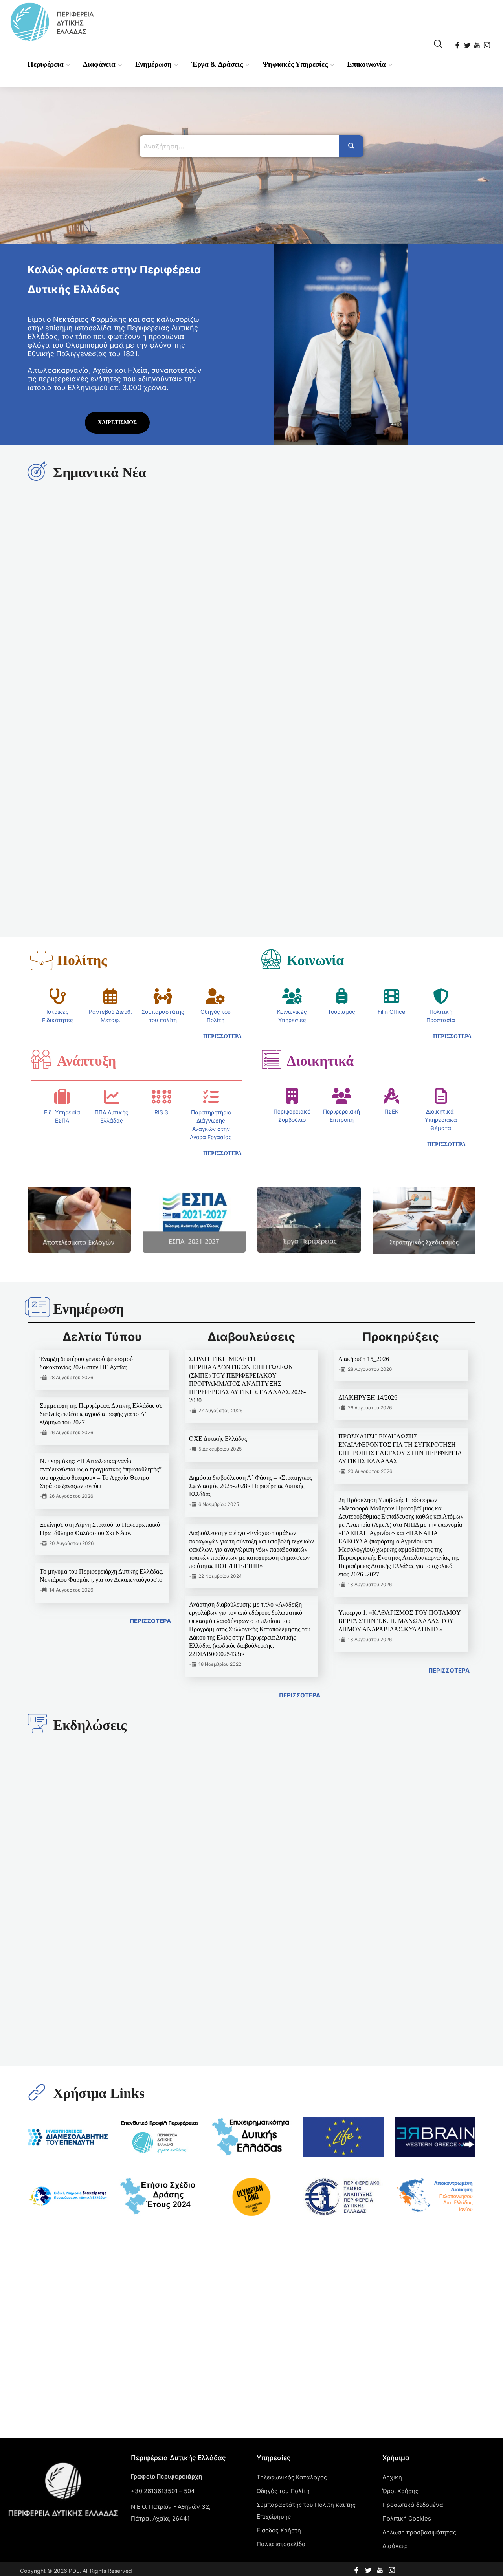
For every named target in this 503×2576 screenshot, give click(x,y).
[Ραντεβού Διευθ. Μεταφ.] (110, 719)
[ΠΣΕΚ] (391, 819)
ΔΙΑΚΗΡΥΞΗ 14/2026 (368, 1120)
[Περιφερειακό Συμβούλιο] (292, 819)
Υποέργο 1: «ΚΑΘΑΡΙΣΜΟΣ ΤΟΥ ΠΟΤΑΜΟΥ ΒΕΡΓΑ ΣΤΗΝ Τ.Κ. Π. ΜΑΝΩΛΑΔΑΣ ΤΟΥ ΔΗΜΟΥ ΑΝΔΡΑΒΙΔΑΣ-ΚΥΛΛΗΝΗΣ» (399, 1344)
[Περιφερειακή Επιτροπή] (341, 819)
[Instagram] (487, 43)
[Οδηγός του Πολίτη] (215, 719)
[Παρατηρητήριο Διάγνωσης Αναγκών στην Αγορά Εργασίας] (211, 819)
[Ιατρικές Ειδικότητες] (58, 719)
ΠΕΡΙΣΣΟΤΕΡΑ (150, 1344)
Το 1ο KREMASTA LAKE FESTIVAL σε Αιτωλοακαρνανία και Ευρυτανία (421, 1603)
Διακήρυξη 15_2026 (364, 1082)
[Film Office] (391, 719)
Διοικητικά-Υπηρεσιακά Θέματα (441, 842)
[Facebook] (458, 43)
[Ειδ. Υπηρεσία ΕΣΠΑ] (62, 819)
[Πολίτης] (41, 683)
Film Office (391, 734)
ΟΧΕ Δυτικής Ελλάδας (218, 1161)
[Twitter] (468, 43)
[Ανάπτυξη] (41, 782)
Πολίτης (82, 683)
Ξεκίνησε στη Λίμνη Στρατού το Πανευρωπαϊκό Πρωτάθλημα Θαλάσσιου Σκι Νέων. (307, 1603)
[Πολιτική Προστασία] (441, 719)
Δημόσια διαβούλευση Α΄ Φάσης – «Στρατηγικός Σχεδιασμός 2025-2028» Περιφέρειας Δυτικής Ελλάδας (251, 1208)
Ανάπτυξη (86, 784)
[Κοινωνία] (271, 682)
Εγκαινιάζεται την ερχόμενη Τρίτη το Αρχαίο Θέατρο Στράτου (186, 1603)
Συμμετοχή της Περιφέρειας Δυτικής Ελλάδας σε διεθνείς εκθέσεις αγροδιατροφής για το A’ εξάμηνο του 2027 (101, 1137)
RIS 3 (161, 835)
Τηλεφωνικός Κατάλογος (292, 1948)
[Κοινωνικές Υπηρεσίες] (292, 719)
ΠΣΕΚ (391, 834)
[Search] (351, 146)
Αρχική (392, 1948)
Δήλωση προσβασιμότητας (419, 2003)
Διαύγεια (395, 2016)
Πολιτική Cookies (137, 1845)
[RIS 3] (162, 819)
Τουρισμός (341, 734)
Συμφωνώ (137, 1864)
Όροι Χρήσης (400, 1961)
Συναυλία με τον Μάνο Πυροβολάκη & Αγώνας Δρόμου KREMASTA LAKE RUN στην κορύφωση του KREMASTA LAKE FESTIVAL (78, 1594)
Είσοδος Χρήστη (279, 2001)
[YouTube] (478, 43)
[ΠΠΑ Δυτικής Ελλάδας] (112, 819)
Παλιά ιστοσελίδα (281, 2014)
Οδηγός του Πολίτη (283, 1961)
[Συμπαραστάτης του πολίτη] (163, 719)
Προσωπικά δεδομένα (413, 1975)
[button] (438, 44)
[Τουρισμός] (341, 719)
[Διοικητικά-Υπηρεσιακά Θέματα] (441, 819)
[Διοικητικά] (271, 782)
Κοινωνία (315, 683)
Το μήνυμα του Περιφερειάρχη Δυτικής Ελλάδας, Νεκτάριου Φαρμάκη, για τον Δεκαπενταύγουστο (242, 597)
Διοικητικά (320, 784)
